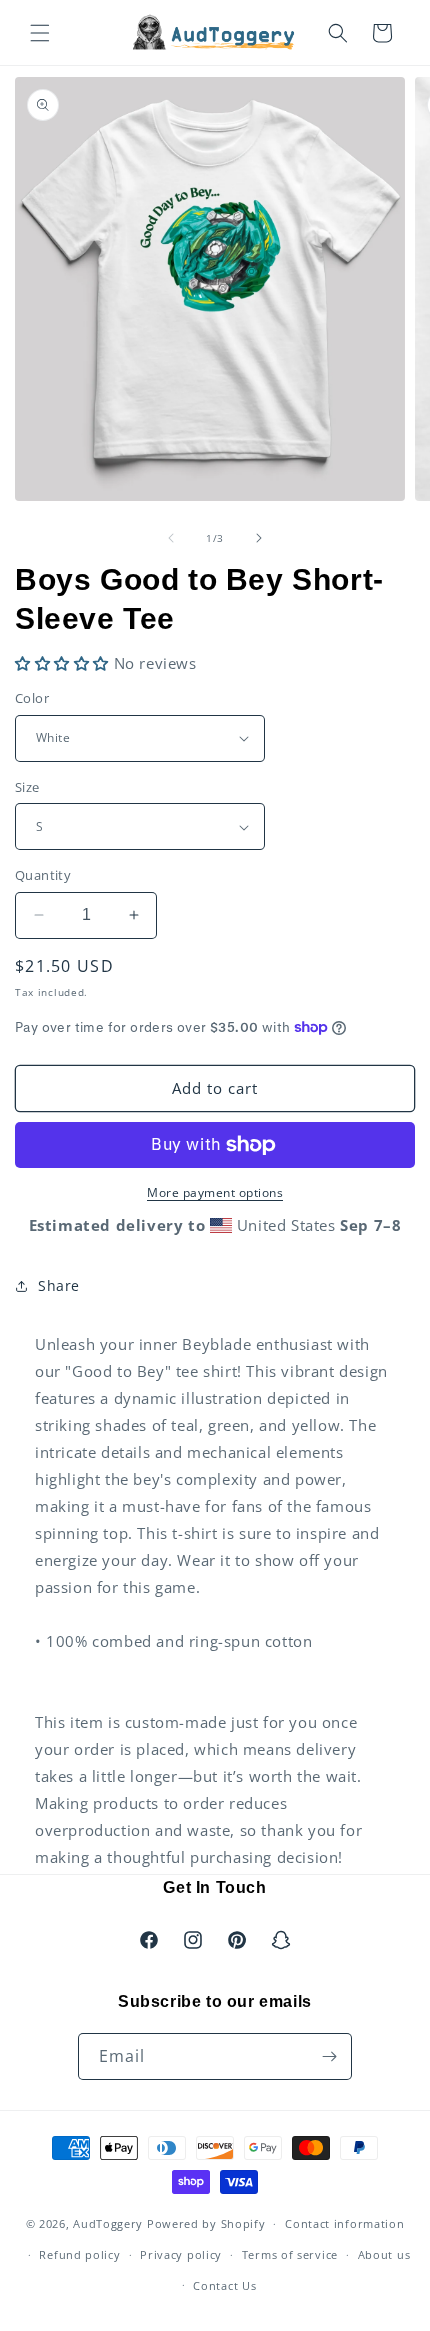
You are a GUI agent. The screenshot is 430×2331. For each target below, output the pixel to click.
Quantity (43, 875)
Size (27, 787)
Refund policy (79, 2254)
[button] (40, 33)
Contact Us (224, 2285)
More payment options (215, 1192)
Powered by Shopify (206, 2223)
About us (384, 2254)
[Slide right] (259, 538)
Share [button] (59, 1285)
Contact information (344, 2223)
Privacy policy (181, 2254)
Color (32, 698)
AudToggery (108, 2223)
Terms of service (290, 2254)
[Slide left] (171, 538)
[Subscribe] (329, 2056)
